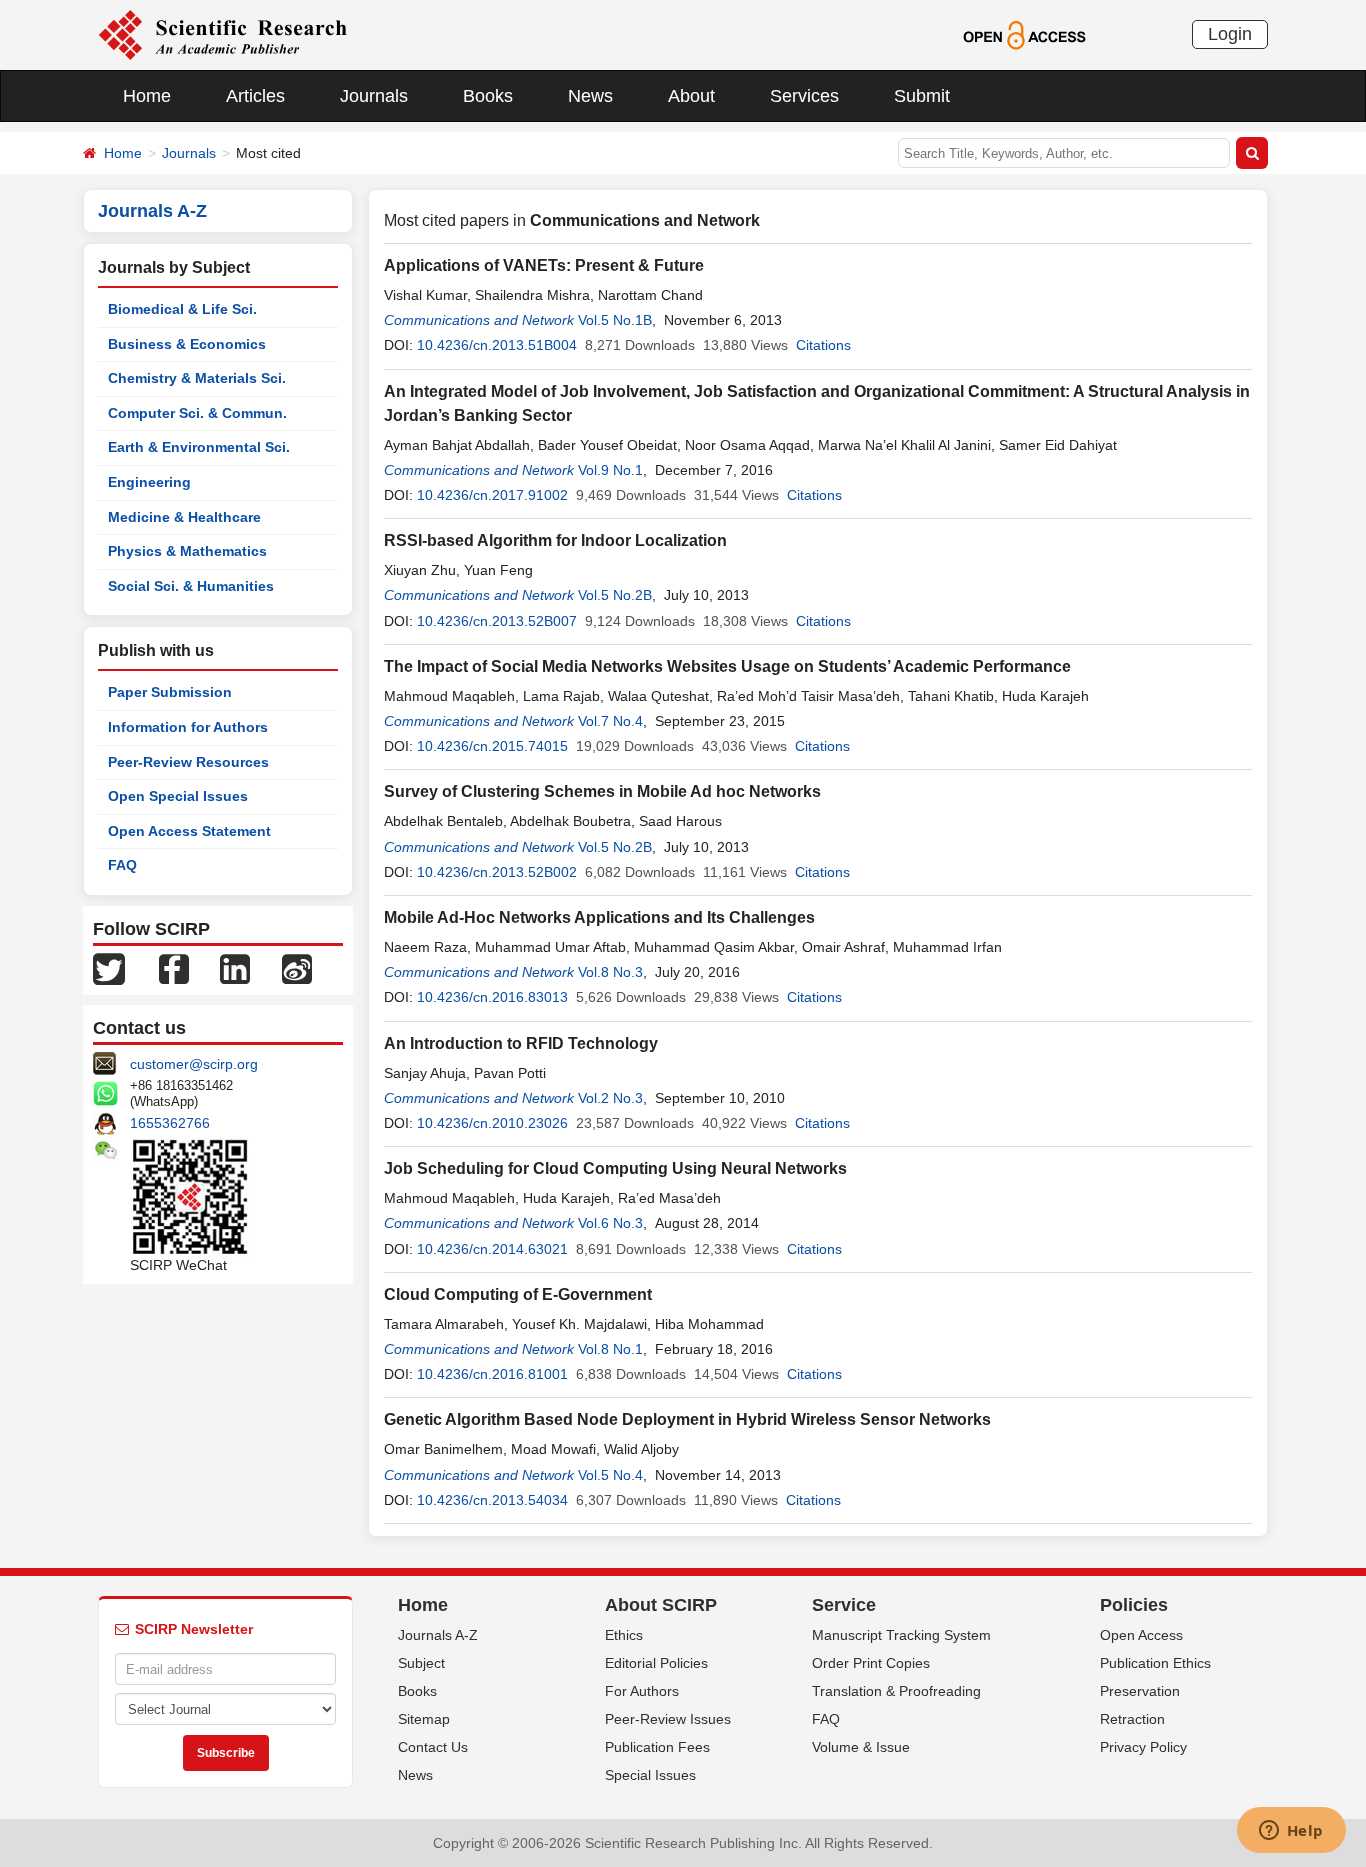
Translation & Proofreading (896, 1691)
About (691, 96)
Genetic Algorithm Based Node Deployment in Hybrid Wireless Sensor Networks (687, 1419)
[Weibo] (297, 968)
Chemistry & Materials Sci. (197, 378)
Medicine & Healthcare (184, 517)
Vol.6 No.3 (610, 1223)
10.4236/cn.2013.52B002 (497, 872)
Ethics (624, 1635)
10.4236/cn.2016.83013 (492, 997)
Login (1230, 34)
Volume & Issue (861, 1747)
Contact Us (433, 1747)
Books (488, 96)
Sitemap (424, 1719)
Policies (1134, 1605)
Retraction (1132, 1719)
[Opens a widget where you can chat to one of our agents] (1291, 1832)
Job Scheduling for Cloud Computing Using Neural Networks (615, 1168)
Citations (823, 345)
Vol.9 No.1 (610, 470)
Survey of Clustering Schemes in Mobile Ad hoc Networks (602, 791)
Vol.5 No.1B (615, 320)
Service (844, 1605)
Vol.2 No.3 (610, 1098)
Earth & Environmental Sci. (199, 447)
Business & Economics (187, 344)
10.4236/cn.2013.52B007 (497, 621)
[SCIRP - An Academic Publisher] (222, 34)
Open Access (1141, 1635)
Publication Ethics (1155, 1663)
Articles (255, 96)
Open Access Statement (189, 831)
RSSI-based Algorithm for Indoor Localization (555, 540)
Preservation (1140, 1691)
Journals (374, 96)
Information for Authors (188, 727)
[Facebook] (174, 968)
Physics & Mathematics (187, 551)
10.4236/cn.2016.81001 (492, 1374)
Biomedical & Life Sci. (182, 309)
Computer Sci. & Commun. (197, 413)
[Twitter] (109, 968)
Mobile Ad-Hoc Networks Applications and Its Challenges (599, 917)
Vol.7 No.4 (610, 721)
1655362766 (170, 1123)
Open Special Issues (178, 796)
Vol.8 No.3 (610, 972)
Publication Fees (657, 1747)
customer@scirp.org (194, 1064)
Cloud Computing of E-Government (518, 1294)
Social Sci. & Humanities (191, 586)
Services (804, 96)
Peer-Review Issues (668, 1719)
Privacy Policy (1143, 1747)
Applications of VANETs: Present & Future (544, 265)
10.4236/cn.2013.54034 (492, 1500)
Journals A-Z (438, 1635)
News (590, 96)
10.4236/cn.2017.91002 (492, 495)
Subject (421, 1663)
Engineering (149, 482)
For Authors (642, 1691)
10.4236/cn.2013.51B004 (497, 345)
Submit (922, 96)
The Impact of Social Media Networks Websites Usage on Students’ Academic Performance (727, 666)
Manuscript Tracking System (901, 1635)
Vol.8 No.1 (610, 1349)
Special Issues (650, 1775)
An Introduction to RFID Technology (521, 1043)
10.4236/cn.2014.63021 (492, 1249)
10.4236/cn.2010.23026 (492, 1123)
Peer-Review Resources (188, 762)
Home (147, 96)
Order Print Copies (871, 1663)
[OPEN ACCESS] (1024, 34)
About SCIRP (661, 1605)
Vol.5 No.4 (610, 1475)
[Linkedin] (235, 968)
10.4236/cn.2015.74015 (492, 746)
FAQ (122, 865)
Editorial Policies (656, 1663)
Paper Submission (170, 692)
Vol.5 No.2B (615, 595)
